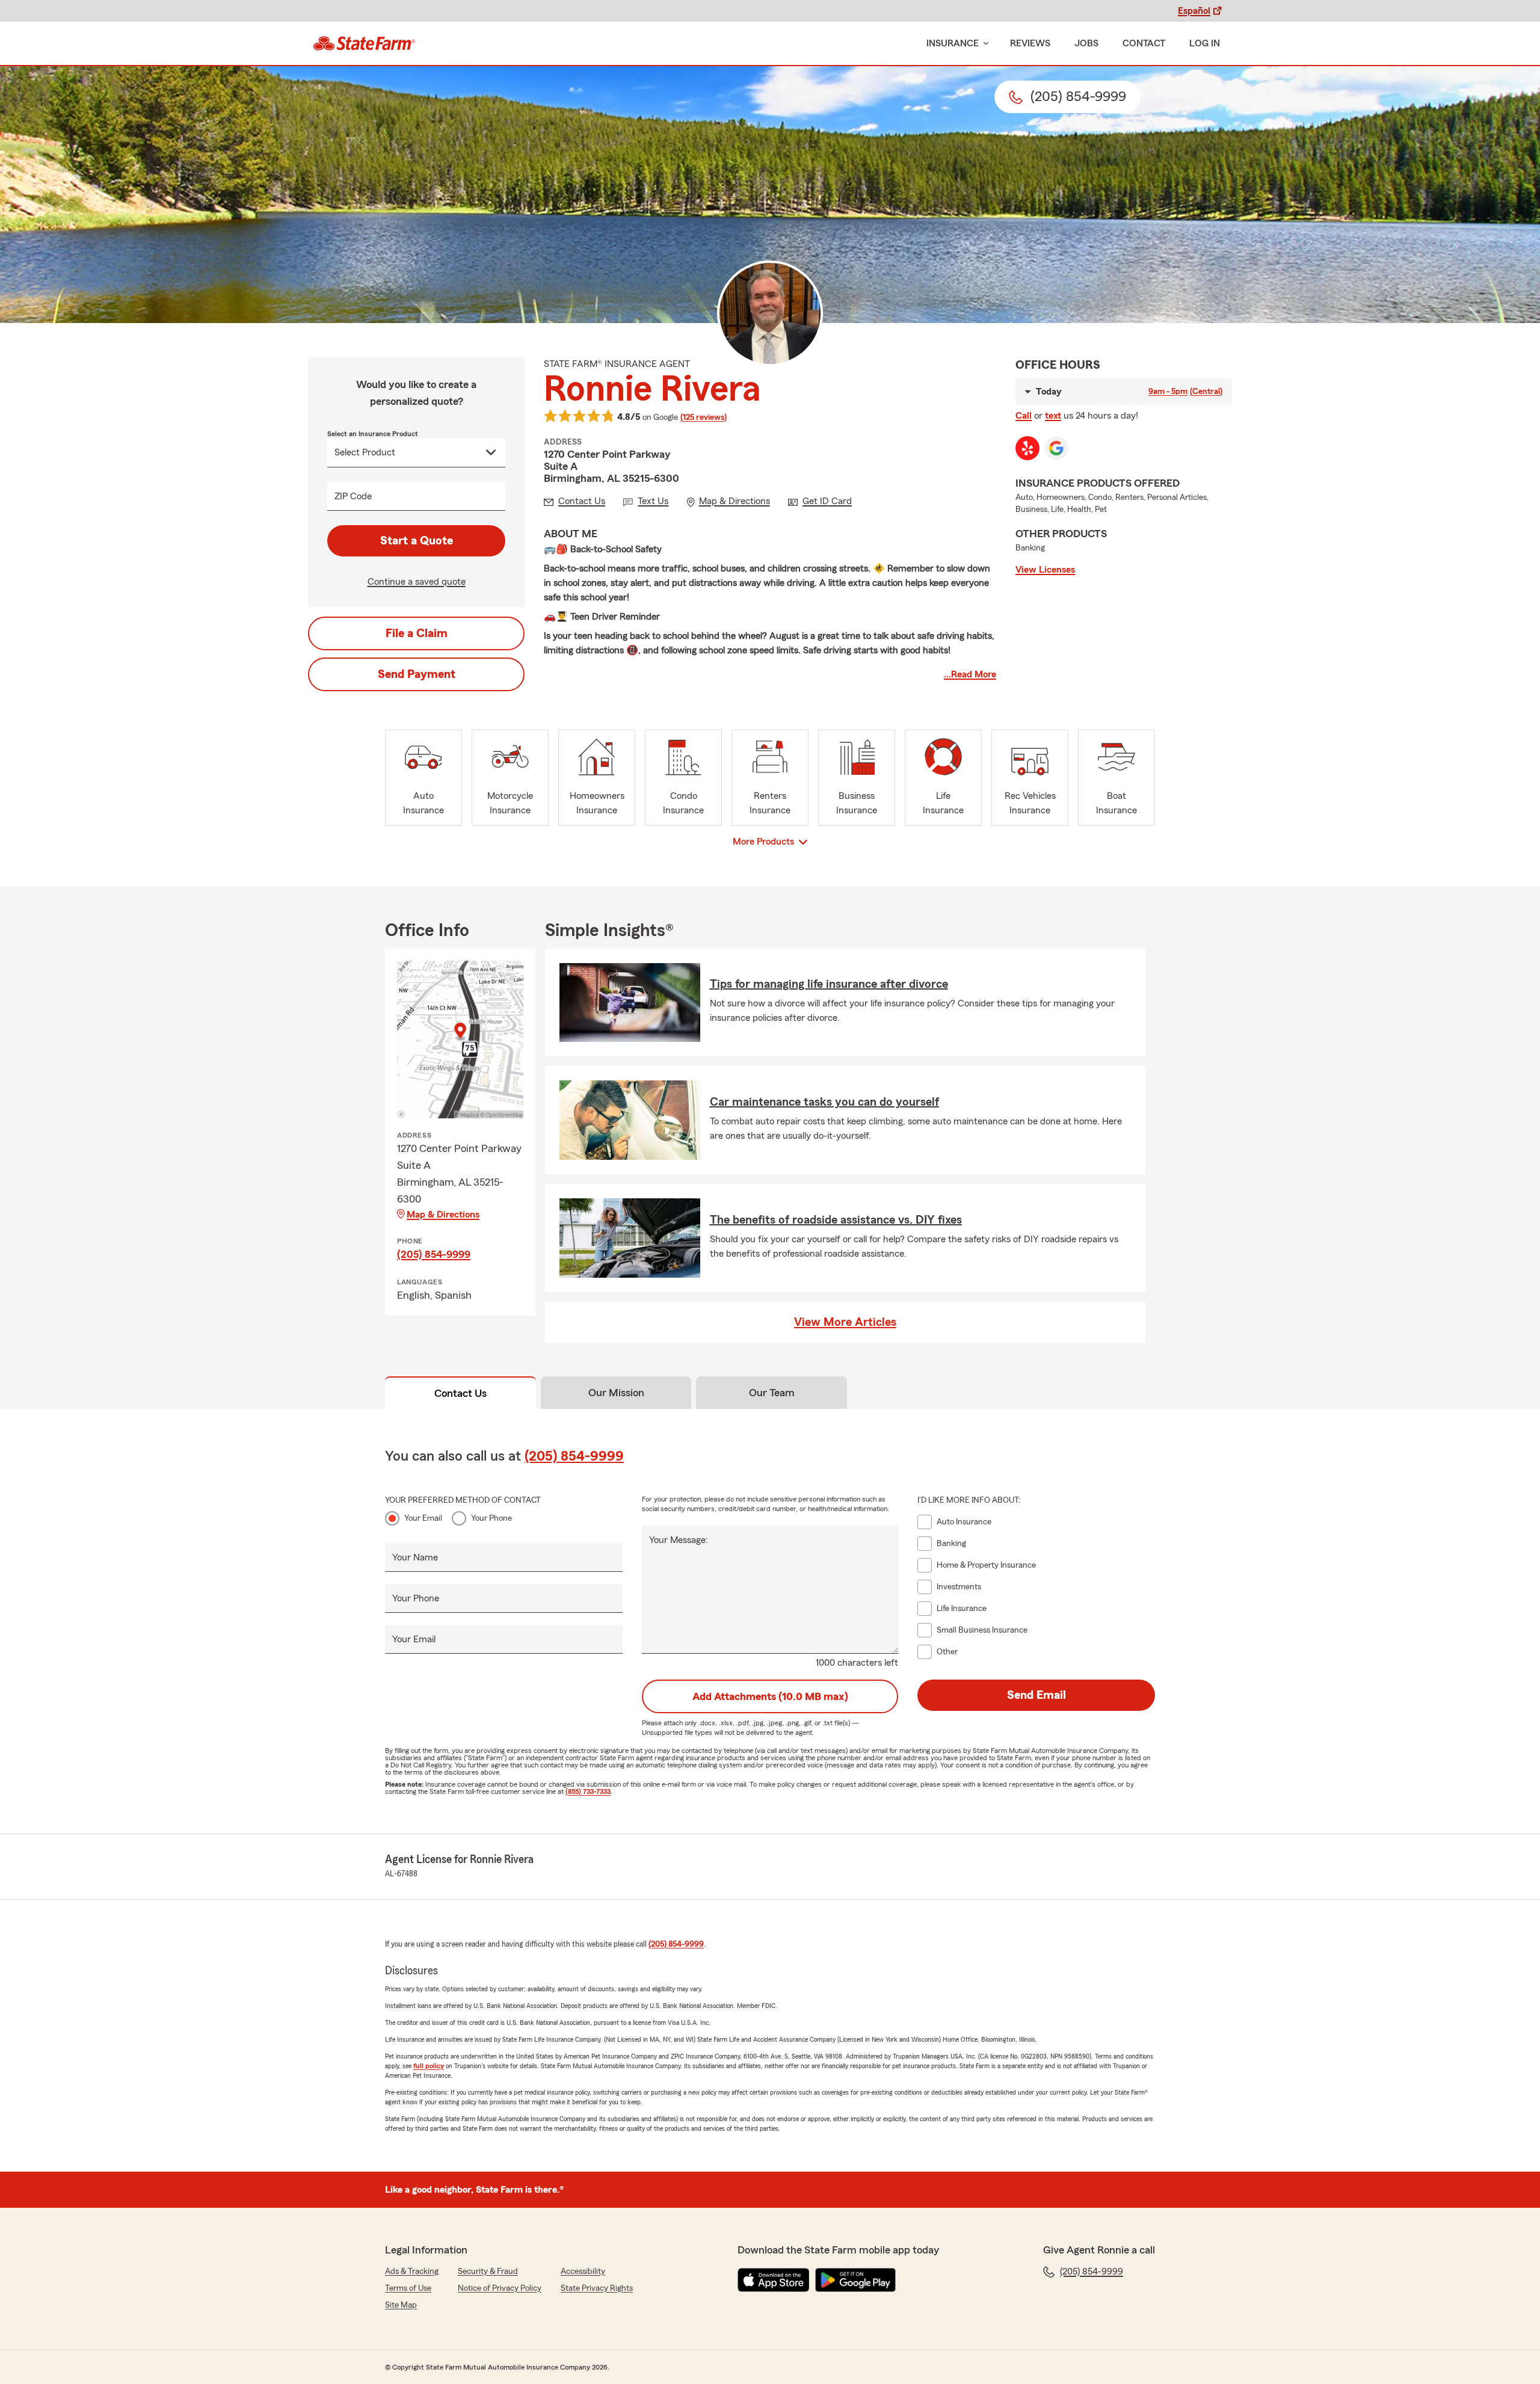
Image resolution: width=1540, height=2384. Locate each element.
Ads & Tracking (412, 2272)
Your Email (423, 1518)
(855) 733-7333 (588, 1791)
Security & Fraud (488, 2272)
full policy (429, 2066)
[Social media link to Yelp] (1027, 448)
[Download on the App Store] (774, 2280)
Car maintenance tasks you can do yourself (824, 1102)
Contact (1144, 43)
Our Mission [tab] (616, 1393)
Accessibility (583, 2272)
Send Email (1036, 1695)
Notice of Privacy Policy (500, 2288)
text (1053, 416)
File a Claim (417, 633)
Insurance (953, 43)
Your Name (415, 1557)
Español (1194, 11)
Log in (1205, 43)
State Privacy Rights (597, 2288)
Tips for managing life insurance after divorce (829, 984)
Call (1024, 416)
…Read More (970, 674)
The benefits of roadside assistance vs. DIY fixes (836, 1220)
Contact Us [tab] (460, 1393)
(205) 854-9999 (434, 1254)
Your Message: (679, 1540)
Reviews (1030, 43)
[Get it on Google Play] (855, 2280)
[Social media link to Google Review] (1056, 448)
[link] (364, 43)
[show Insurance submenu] (984, 44)
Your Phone (491, 1518)
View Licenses (1045, 570)
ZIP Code (353, 496)
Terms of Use (408, 2288)
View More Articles (845, 1322)
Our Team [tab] (772, 1393)
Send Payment (417, 674)
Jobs (1086, 43)
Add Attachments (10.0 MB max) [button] (770, 1696)
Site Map (401, 2305)
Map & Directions (443, 1215)
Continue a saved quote (417, 582)
